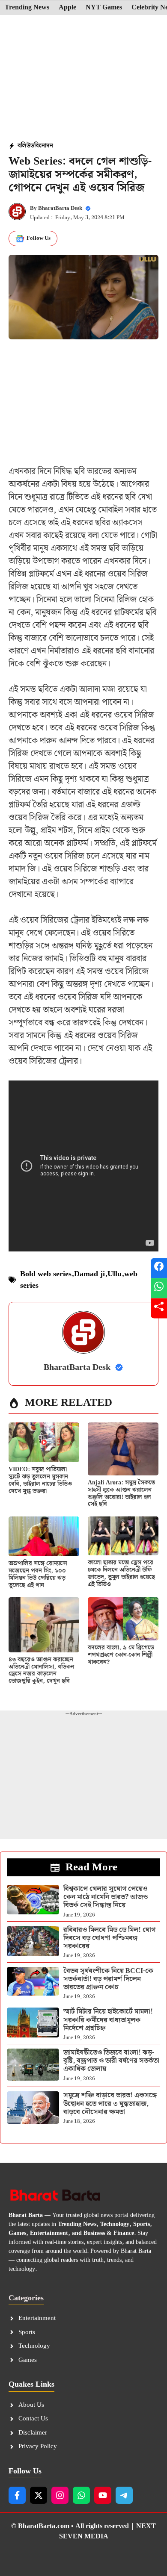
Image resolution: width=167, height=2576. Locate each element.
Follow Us (39, 238)
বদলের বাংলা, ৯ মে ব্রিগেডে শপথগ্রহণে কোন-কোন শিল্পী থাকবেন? (121, 1655)
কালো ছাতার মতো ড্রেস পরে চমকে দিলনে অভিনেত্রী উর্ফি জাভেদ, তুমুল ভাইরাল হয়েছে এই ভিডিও (121, 1573)
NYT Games (104, 8)
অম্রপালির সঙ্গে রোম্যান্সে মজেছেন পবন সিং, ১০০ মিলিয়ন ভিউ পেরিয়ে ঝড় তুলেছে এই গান (38, 1574)
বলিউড (26, 146)
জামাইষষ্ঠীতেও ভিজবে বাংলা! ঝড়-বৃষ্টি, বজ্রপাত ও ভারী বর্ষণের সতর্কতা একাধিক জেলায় (111, 2061)
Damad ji (89, 1274)
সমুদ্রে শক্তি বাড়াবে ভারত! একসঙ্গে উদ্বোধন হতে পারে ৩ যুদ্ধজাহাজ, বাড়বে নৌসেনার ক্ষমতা (110, 2103)
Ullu (115, 1274)
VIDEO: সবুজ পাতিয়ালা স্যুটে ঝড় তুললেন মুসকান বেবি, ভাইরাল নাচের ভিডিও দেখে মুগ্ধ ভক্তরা (40, 1480)
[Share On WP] (159, 1288)
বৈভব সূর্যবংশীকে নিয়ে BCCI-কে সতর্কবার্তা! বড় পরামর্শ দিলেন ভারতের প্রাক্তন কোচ (108, 1979)
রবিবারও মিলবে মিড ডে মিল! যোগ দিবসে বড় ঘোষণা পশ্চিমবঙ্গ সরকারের (109, 1938)
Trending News (27, 8)
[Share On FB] (159, 1268)
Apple (67, 8)
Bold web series (46, 1274)
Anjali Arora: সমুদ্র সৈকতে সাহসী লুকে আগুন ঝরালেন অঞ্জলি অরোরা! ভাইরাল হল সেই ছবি (121, 1493)
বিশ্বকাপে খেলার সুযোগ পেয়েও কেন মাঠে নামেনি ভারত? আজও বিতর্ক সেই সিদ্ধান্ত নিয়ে (106, 1897)
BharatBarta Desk (60, 208)
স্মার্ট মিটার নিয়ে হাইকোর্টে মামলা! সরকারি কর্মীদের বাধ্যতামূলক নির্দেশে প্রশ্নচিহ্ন (108, 2020)
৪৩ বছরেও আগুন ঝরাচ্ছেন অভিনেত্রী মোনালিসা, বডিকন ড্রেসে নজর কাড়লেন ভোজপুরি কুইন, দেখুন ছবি (41, 1670)
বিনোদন (44, 146)
